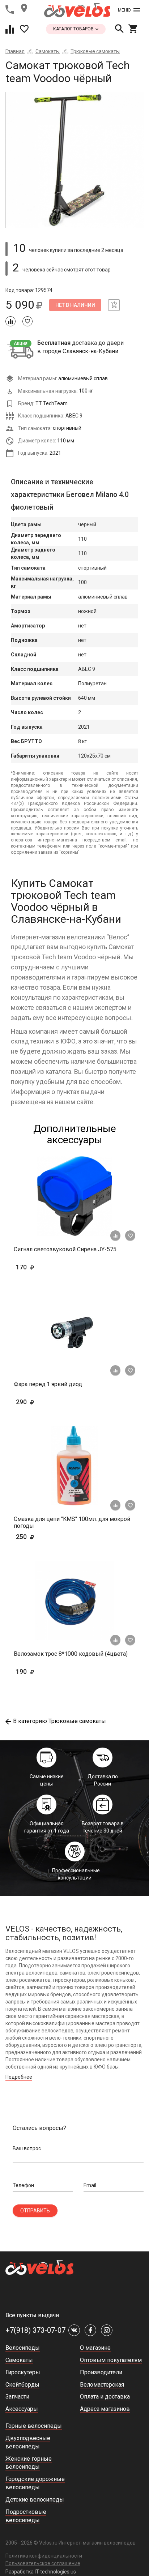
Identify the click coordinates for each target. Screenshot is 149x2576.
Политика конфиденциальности (44, 2556)
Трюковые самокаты (95, 51)
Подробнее (19, 2077)
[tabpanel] (74, 160)
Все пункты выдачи (32, 2315)
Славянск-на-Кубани (90, 351)
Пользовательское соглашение (43, 2563)
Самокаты (48, 51)
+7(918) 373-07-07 (35, 2330)
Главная (15, 51)
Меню (124, 10)
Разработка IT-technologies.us (41, 2572)
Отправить (35, 2211)
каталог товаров (74, 29)
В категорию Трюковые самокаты (59, 1721)
